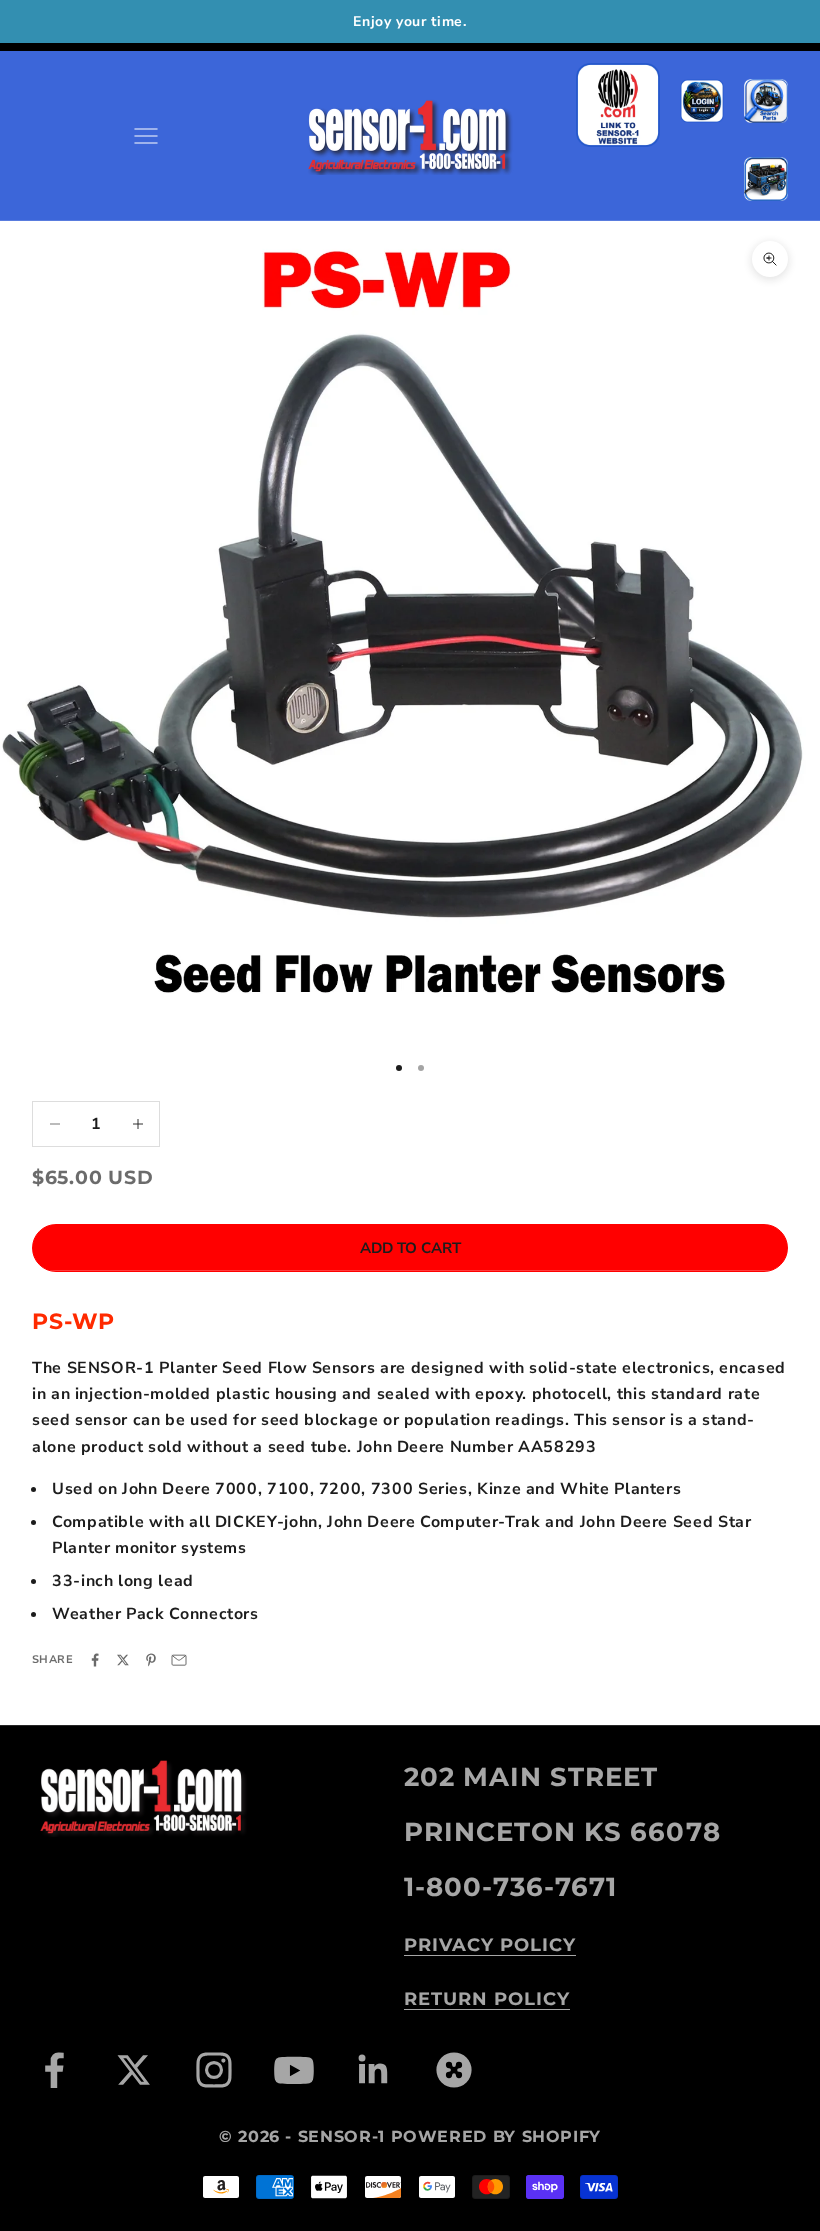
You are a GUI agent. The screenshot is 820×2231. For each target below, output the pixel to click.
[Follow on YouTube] (294, 2070)
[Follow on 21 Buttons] (454, 2070)
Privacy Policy (490, 1945)
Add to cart (410, 1248)
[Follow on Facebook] (54, 2070)
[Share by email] (179, 1660)
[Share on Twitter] (123, 1660)
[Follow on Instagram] (214, 2070)
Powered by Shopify (496, 2136)
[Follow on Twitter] (134, 2070)
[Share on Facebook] (95, 1660)
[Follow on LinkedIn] (374, 2070)
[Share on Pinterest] (151, 1660)
